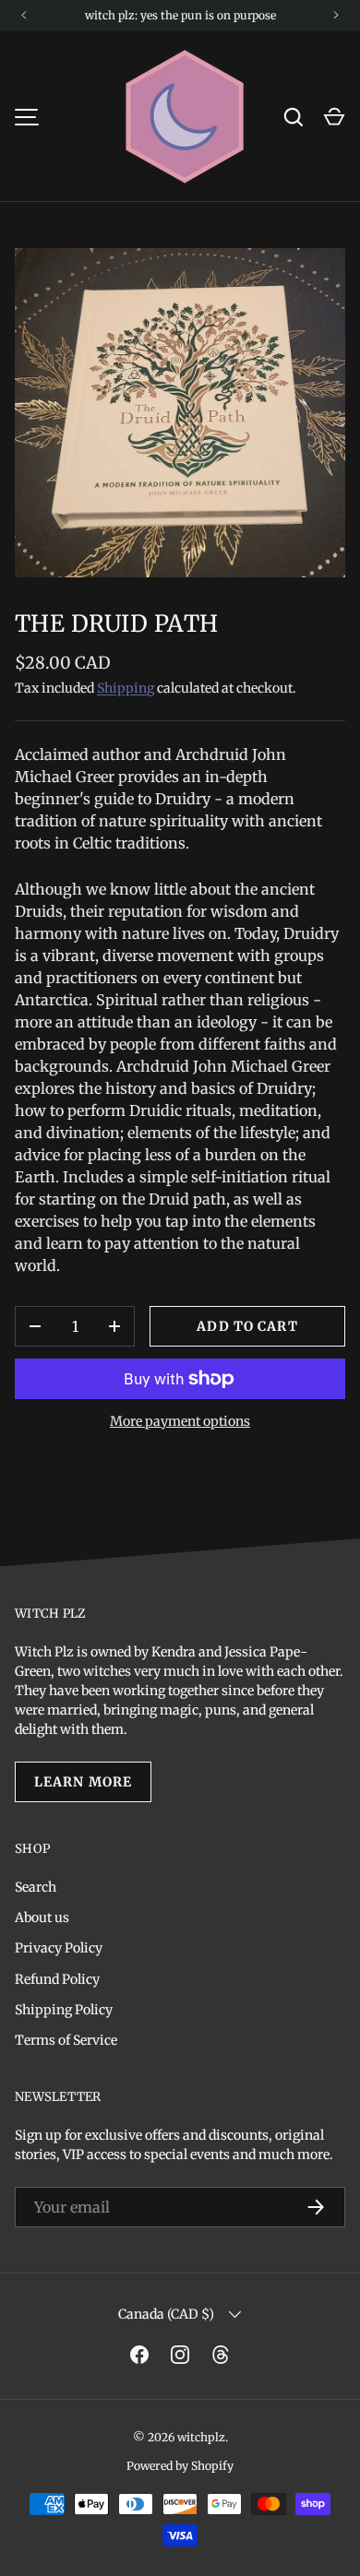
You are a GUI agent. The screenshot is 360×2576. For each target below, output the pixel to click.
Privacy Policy (59, 1948)
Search (36, 1887)
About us (42, 1917)
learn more (83, 1782)
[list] (180, 412)
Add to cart (247, 1326)
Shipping (126, 688)
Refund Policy (57, 1979)
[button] (334, 117)
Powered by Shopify (180, 2466)
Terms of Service (66, 2040)
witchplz (201, 2437)
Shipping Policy (64, 2010)
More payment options (180, 1421)
